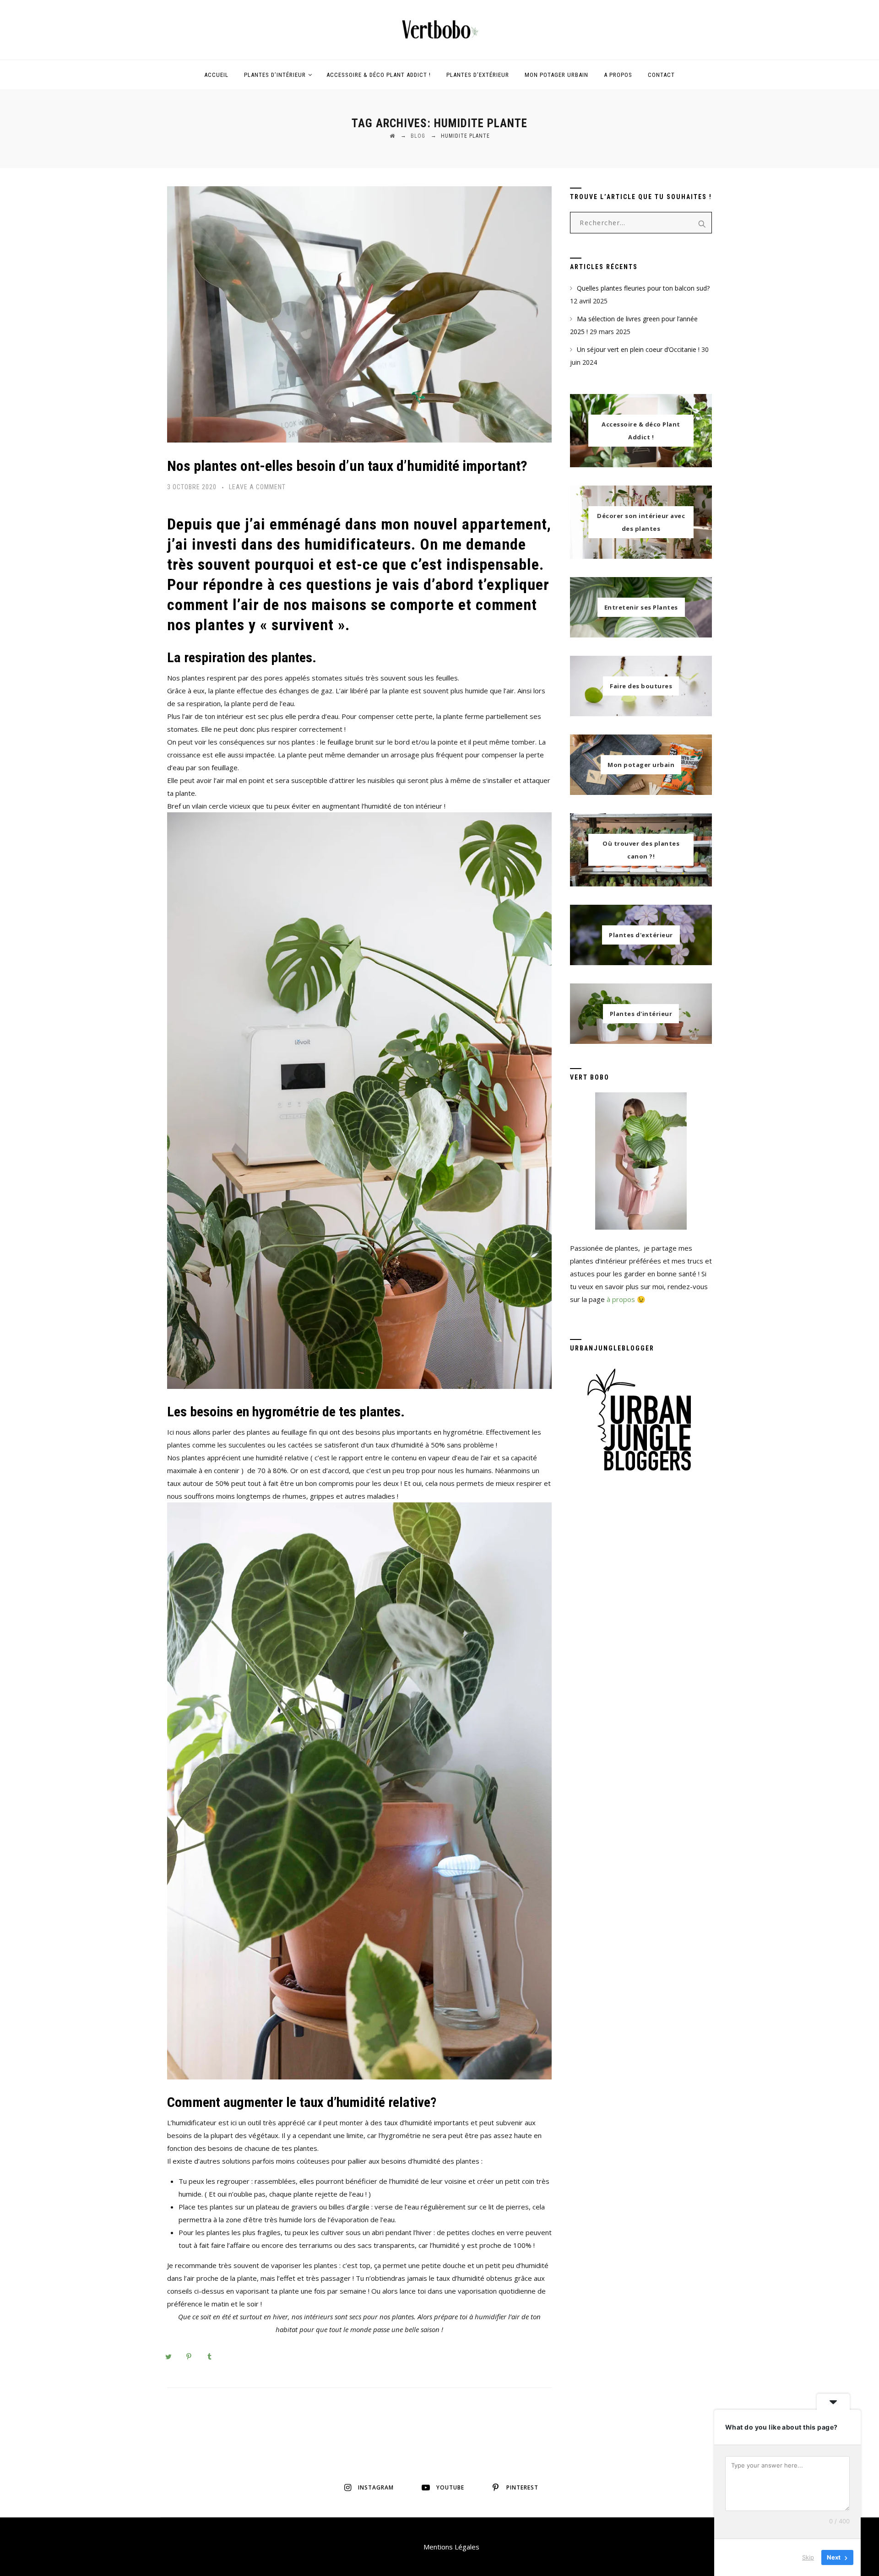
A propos (618, 75)
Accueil (216, 75)
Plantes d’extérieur (478, 75)
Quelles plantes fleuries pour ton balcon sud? (643, 288)
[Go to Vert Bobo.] (392, 136)
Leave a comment (257, 487)
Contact (661, 75)
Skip (808, 2557)
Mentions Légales (451, 2547)
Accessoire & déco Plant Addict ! (379, 75)
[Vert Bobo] (439, 30)
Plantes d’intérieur (275, 75)
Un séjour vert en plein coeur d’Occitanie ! (638, 349)
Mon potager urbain (556, 75)
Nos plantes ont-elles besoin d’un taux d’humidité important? (347, 466)
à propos (621, 1299)
